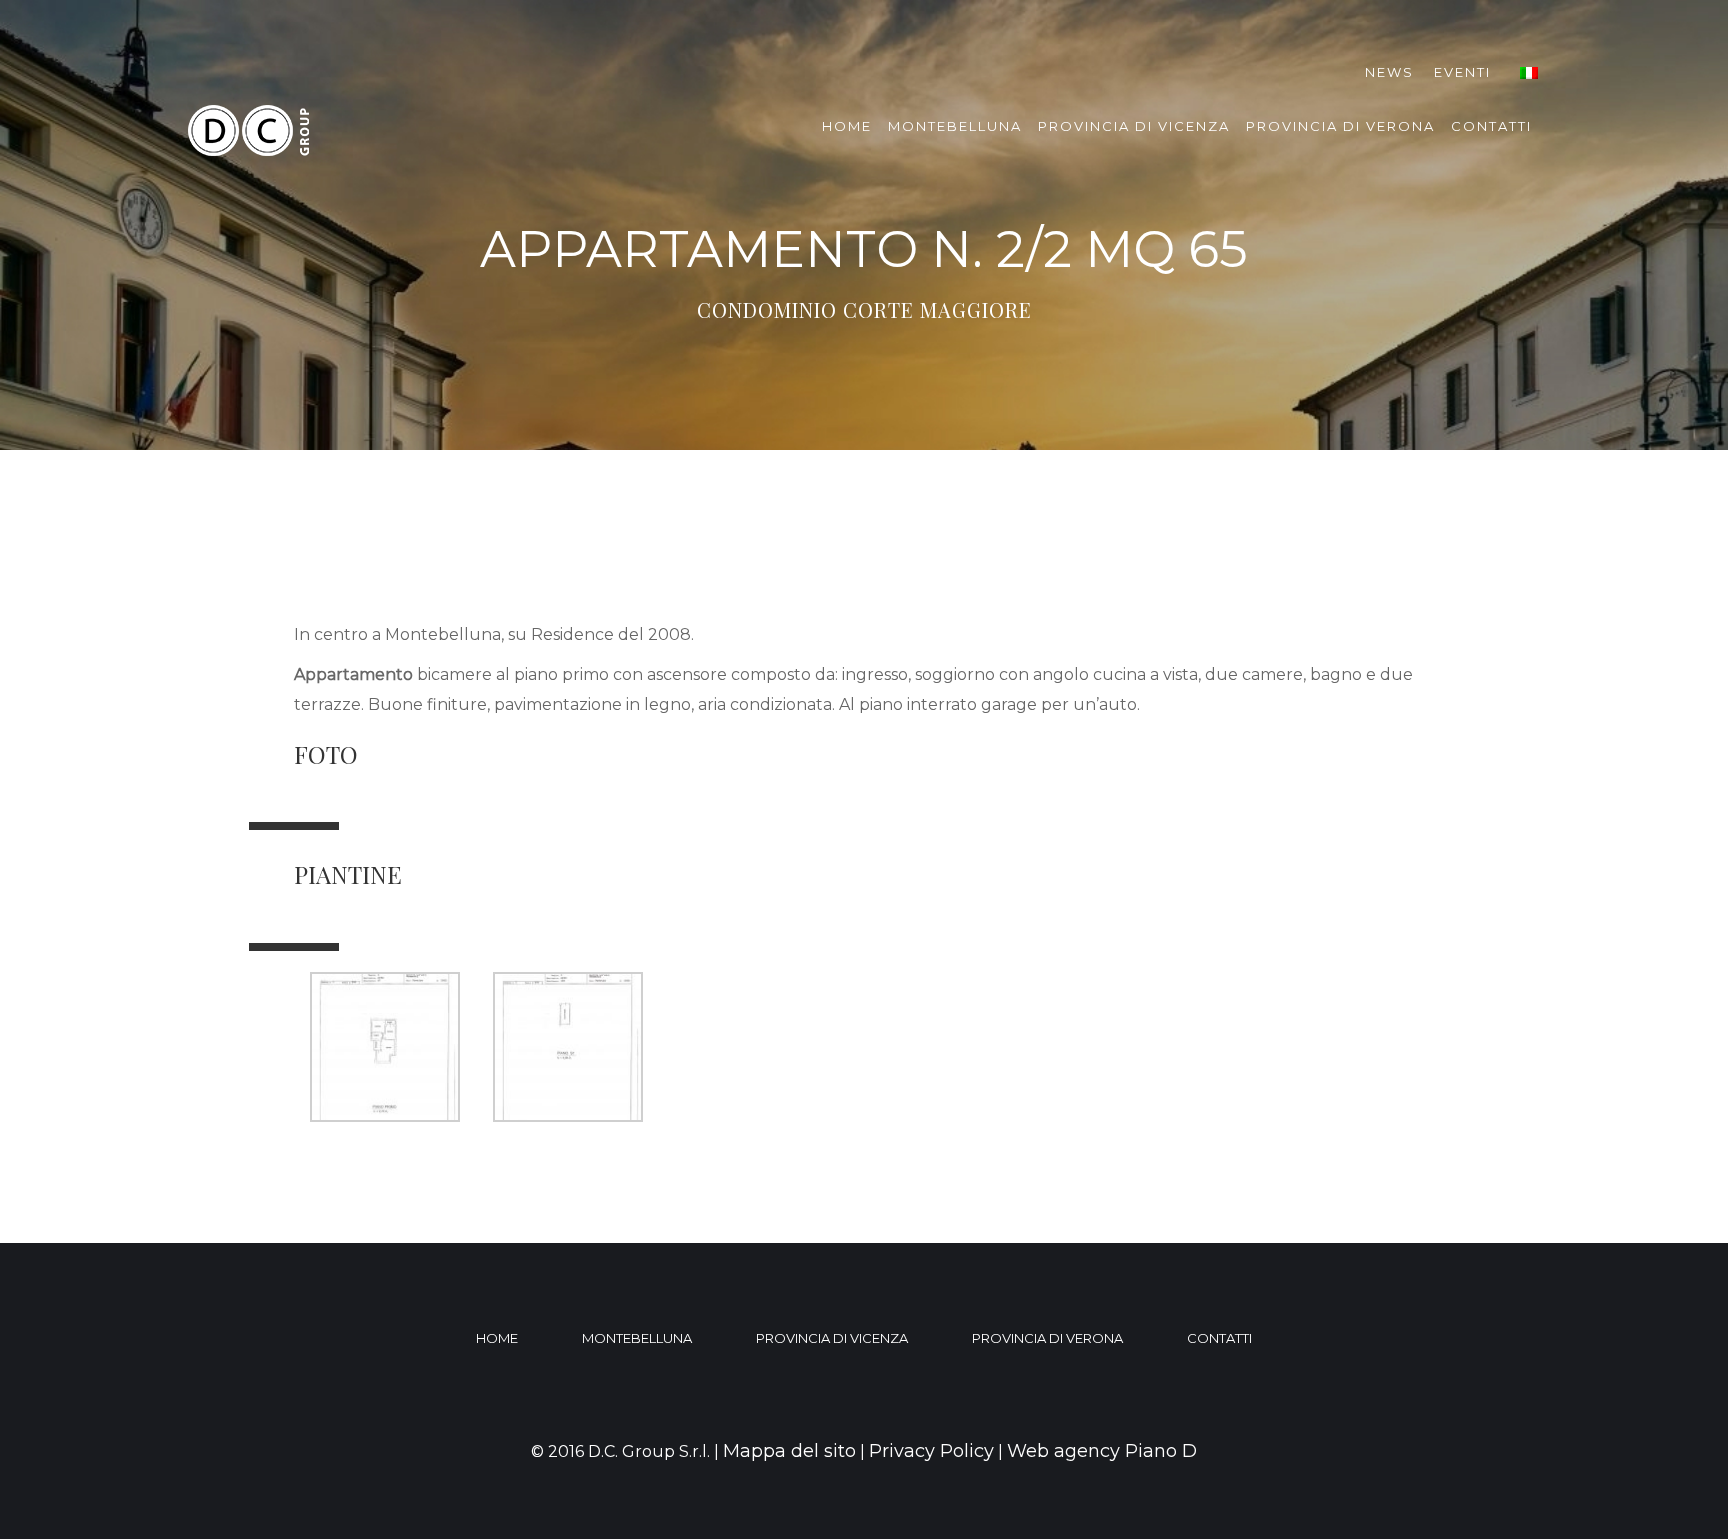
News (1389, 72)
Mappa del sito (789, 1451)
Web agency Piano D (1102, 1451)
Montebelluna (955, 126)
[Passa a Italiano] (1529, 72)
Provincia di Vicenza (1134, 126)
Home (847, 126)
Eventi (1462, 72)
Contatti (1491, 126)
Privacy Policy (931, 1451)
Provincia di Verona (1340, 126)
